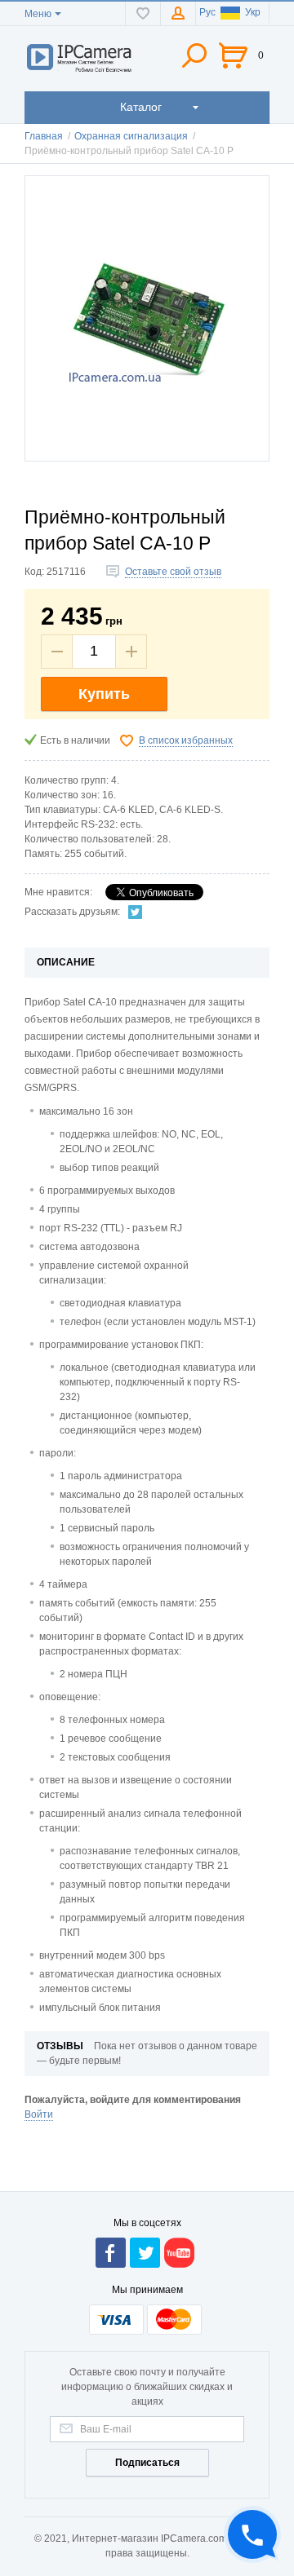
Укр (253, 12)
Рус (207, 12)
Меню (38, 14)
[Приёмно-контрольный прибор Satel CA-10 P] (147, 318)
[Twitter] (136, 912)
